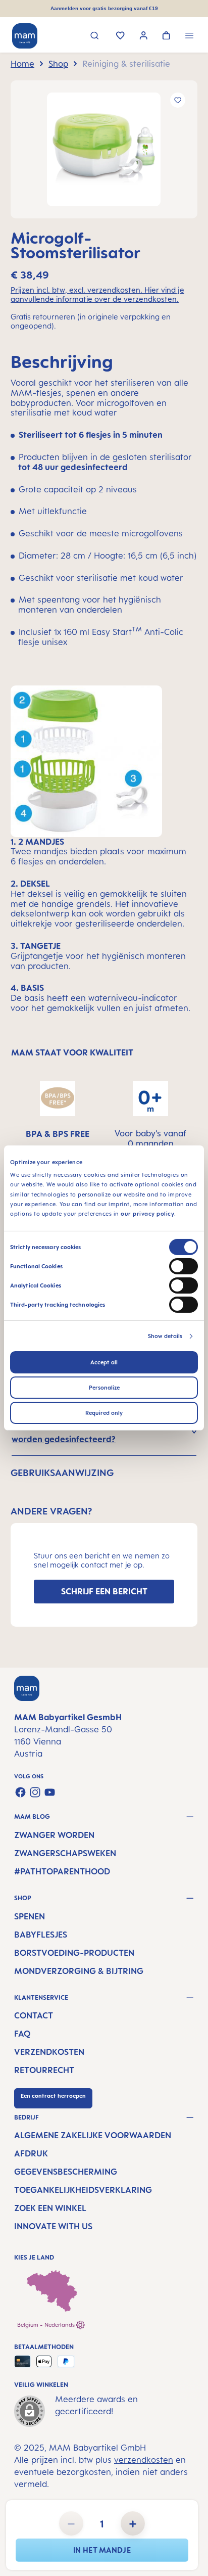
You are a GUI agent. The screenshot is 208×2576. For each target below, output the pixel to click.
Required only (104, 1413)
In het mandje (102, 2550)
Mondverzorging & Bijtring (79, 1971)
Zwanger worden (54, 1835)
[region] (104, 149)
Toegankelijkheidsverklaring (83, 2190)
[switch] (184, 1266)
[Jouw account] (144, 37)
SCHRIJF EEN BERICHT (104, 1591)
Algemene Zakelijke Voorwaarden (93, 2135)
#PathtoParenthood (62, 1871)
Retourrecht (44, 2070)
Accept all (104, 1362)
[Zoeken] (95, 37)
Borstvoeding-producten (74, 1953)
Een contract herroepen (53, 2096)
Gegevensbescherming (66, 2172)
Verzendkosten (49, 2052)
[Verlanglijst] (120, 36)
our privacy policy (147, 1214)
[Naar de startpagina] (25, 36)
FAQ (22, 2034)
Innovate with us (53, 2226)
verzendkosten (144, 2460)
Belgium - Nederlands (47, 2325)
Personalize (104, 1388)
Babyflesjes (41, 1935)
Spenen (30, 1916)
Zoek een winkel (50, 2208)
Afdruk (31, 2153)
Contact (34, 2015)
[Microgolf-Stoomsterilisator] (104, 149)
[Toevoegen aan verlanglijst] (178, 100)
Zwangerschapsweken (65, 1853)
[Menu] (190, 37)
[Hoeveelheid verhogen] (133, 2523)
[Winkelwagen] (166, 36)
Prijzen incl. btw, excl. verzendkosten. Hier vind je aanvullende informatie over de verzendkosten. (97, 295)
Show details (165, 1336)
